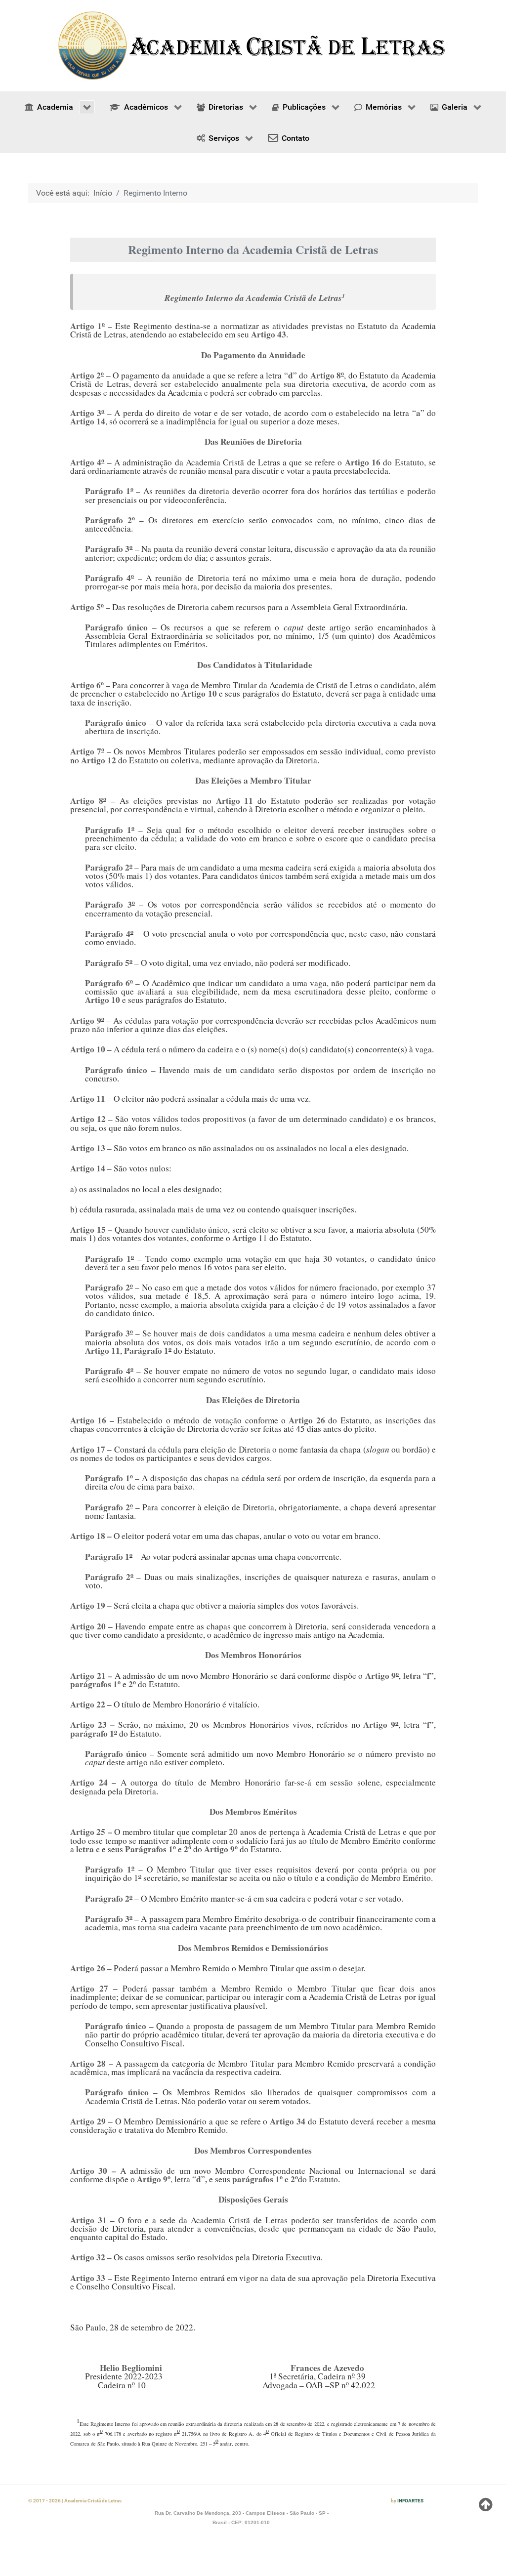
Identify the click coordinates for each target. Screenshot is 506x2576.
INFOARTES (410, 2501)
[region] (253, 46)
